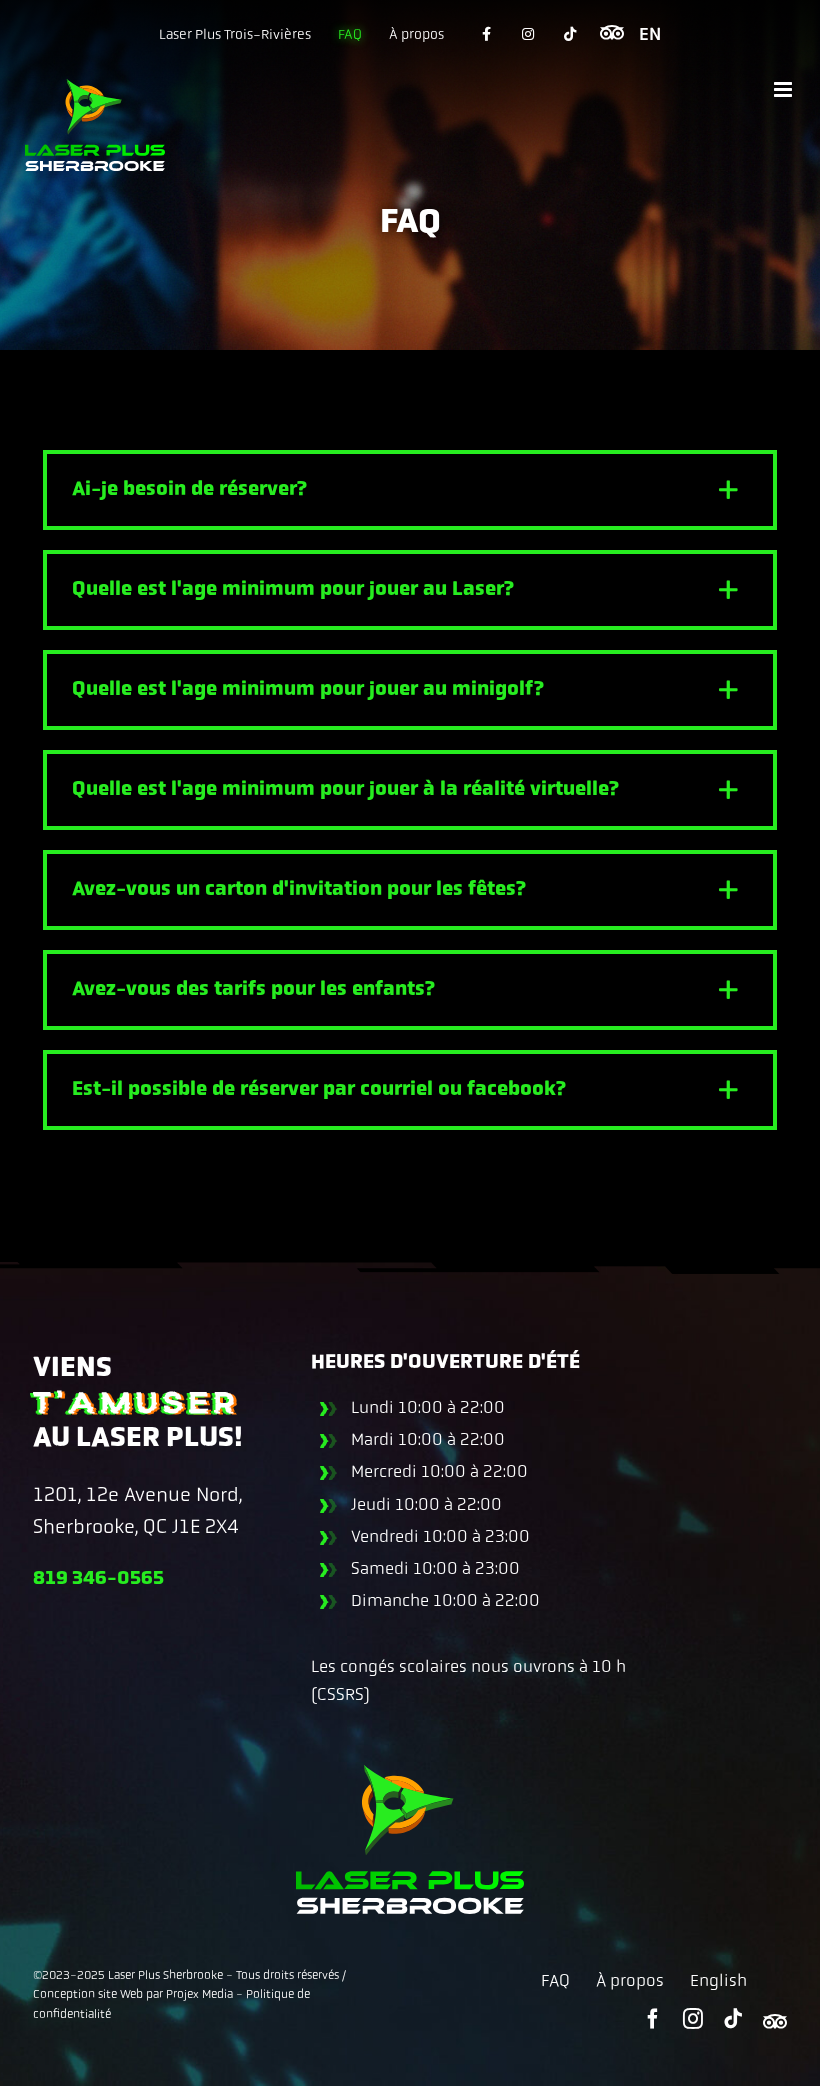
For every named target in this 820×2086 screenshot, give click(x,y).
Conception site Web (88, 1994)
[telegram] (775, 2021)
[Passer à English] (650, 34)
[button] (410, 490)
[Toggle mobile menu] (784, 89)
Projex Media (199, 1994)
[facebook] (653, 2019)
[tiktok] (733, 2019)
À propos (630, 1980)
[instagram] (693, 2019)
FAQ (555, 1980)
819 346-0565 (98, 1578)
